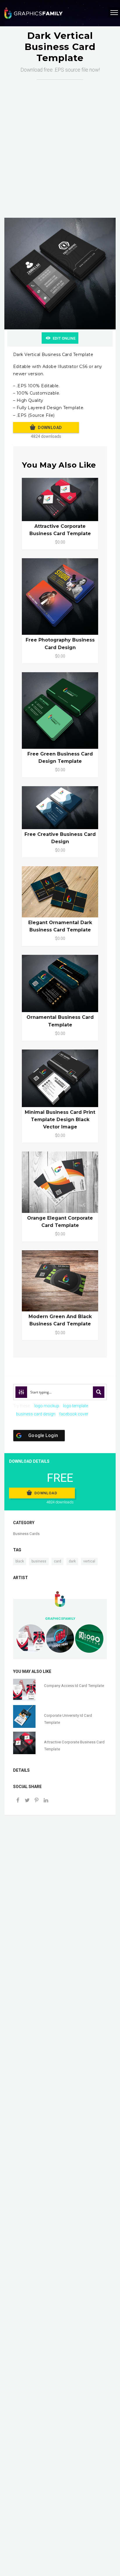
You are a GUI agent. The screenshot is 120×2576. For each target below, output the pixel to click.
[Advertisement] (60, 143)
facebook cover (74, 1414)
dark (72, 1561)
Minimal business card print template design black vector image (60, 1120)
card (58, 1561)
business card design (36, 1414)
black (20, 1561)
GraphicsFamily (60, 1619)
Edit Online (64, 338)
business (39, 1561)
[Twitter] (27, 1801)
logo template (75, 1406)
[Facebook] (18, 1801)
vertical (89, 1561)
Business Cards (26, 1534)
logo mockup (47, 1406)
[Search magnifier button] (99, 1392)
